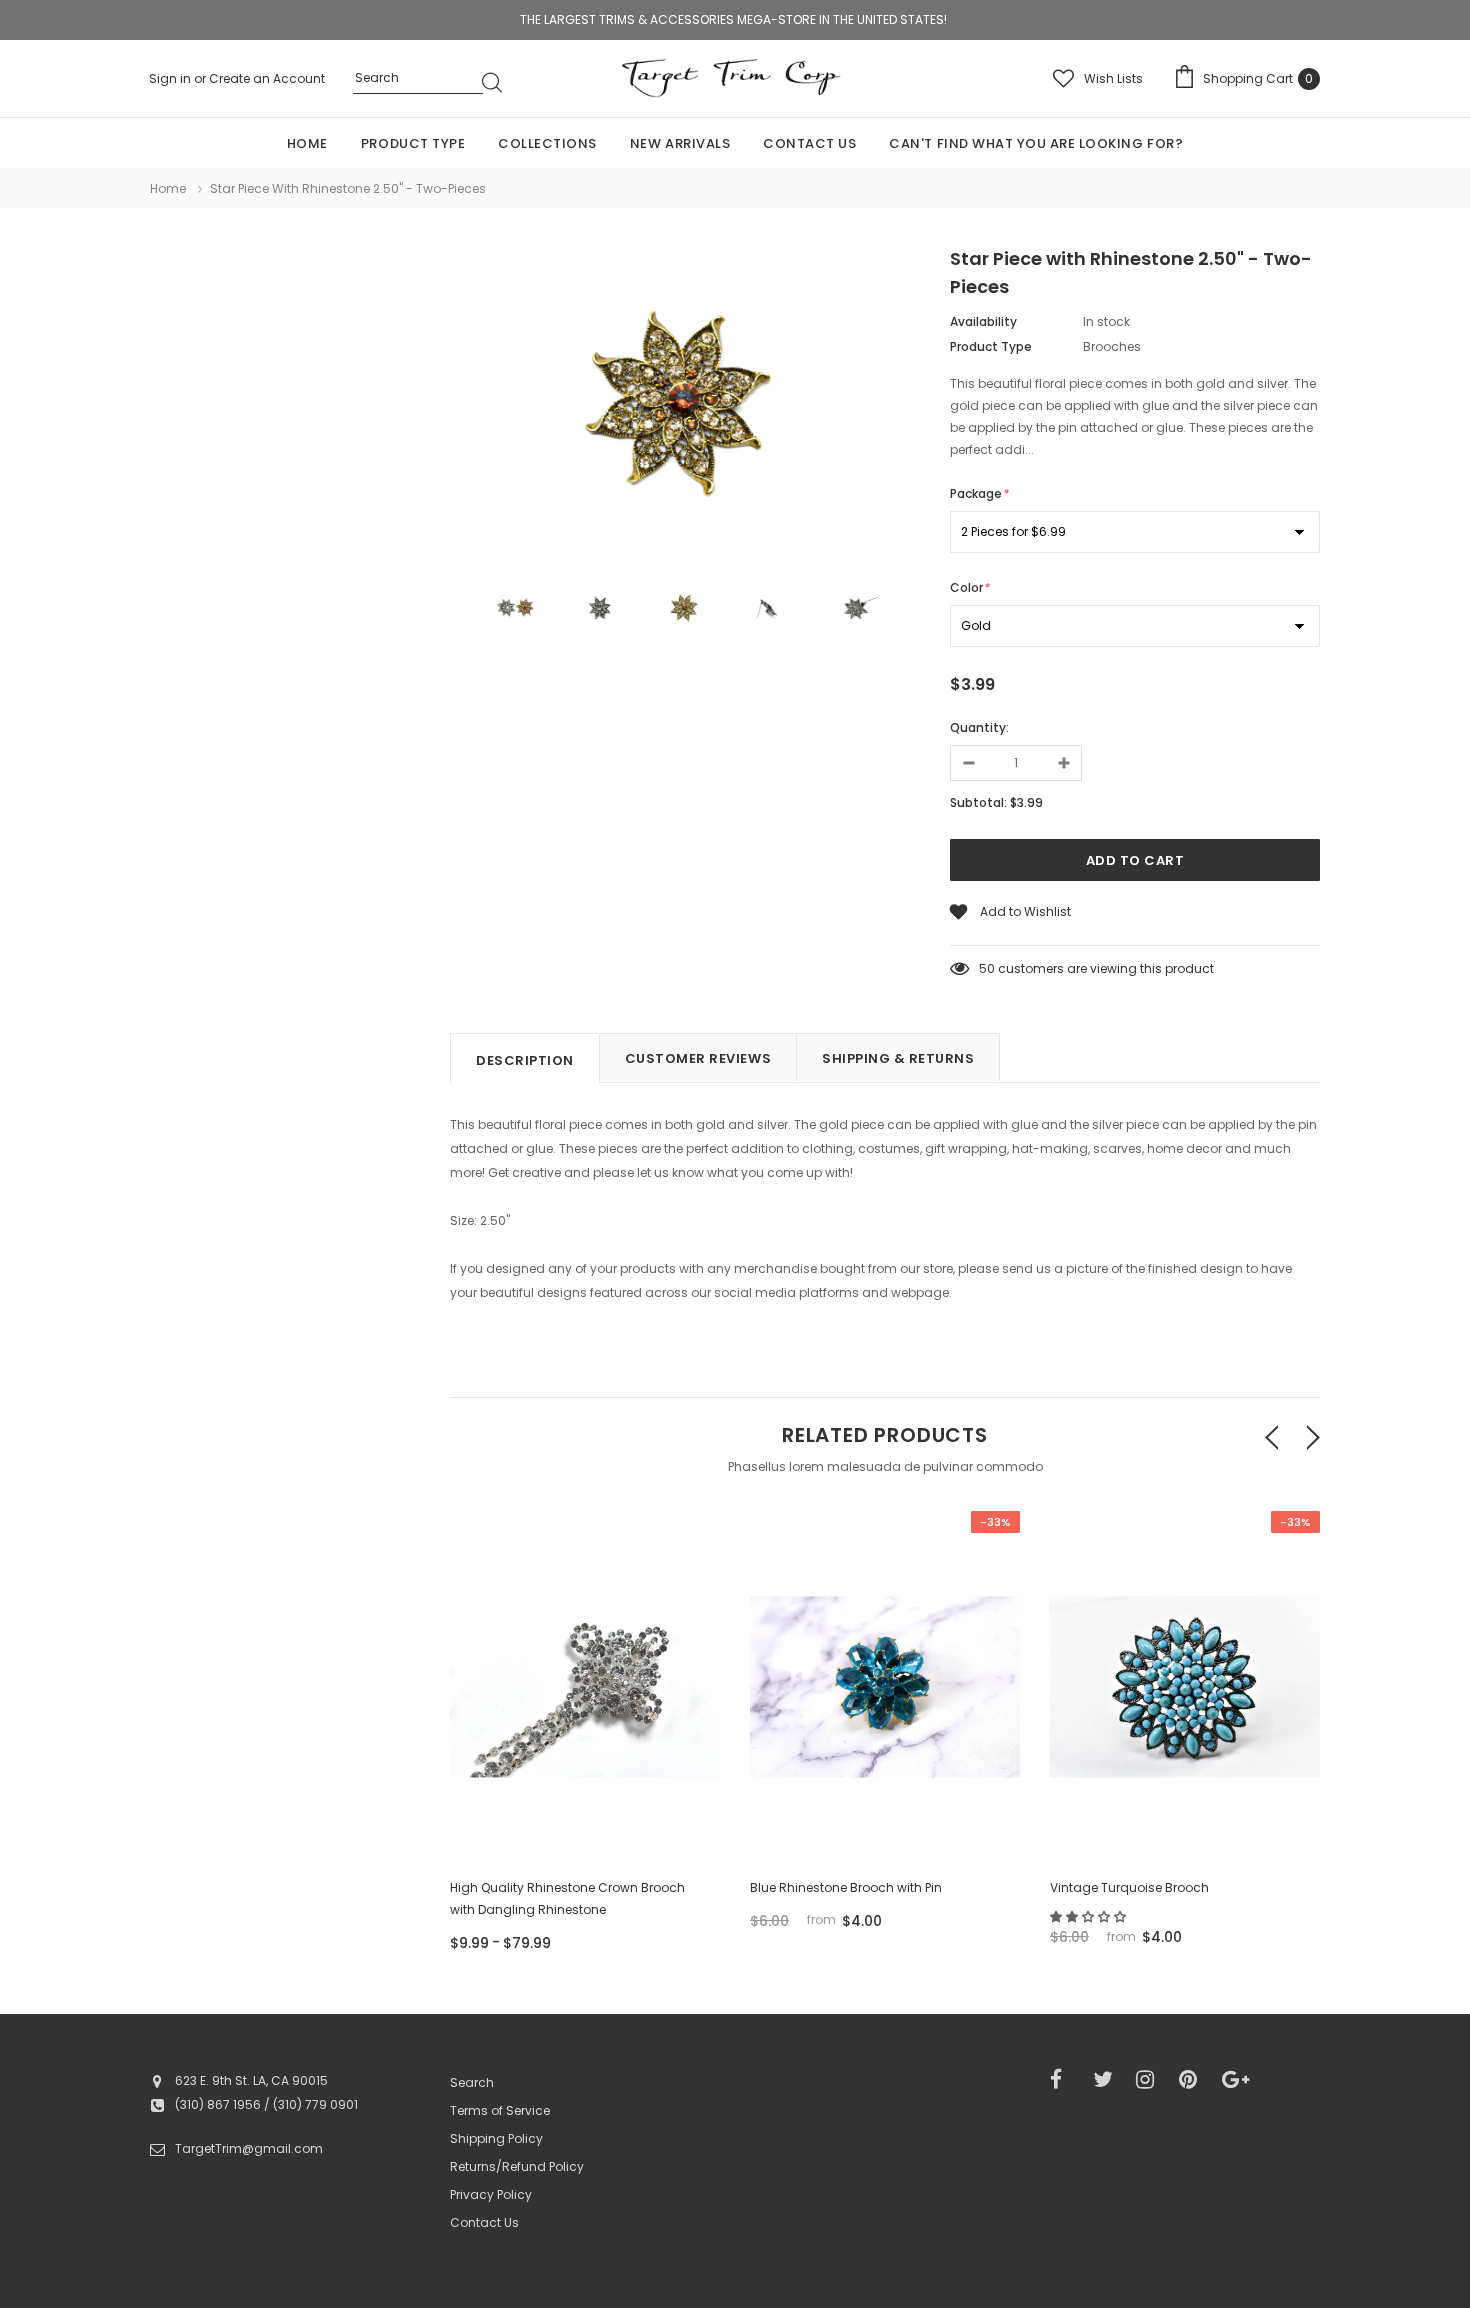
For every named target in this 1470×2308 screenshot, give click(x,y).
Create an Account (267, 78)
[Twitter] (1108, 2080)
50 (987, 968)
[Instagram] (1151, 2080)
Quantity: (979, 727)
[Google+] (1237, 2080)
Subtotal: (978, 802)
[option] (685, 410)
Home (168, 188)
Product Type (991, 346)
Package (979, 493)
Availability (983, 321)
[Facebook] (1065, 2080)
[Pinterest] (1194, 2080)
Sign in (171, 78)
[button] (1089, 1916)
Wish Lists (1113, 78)
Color (969, 587)
